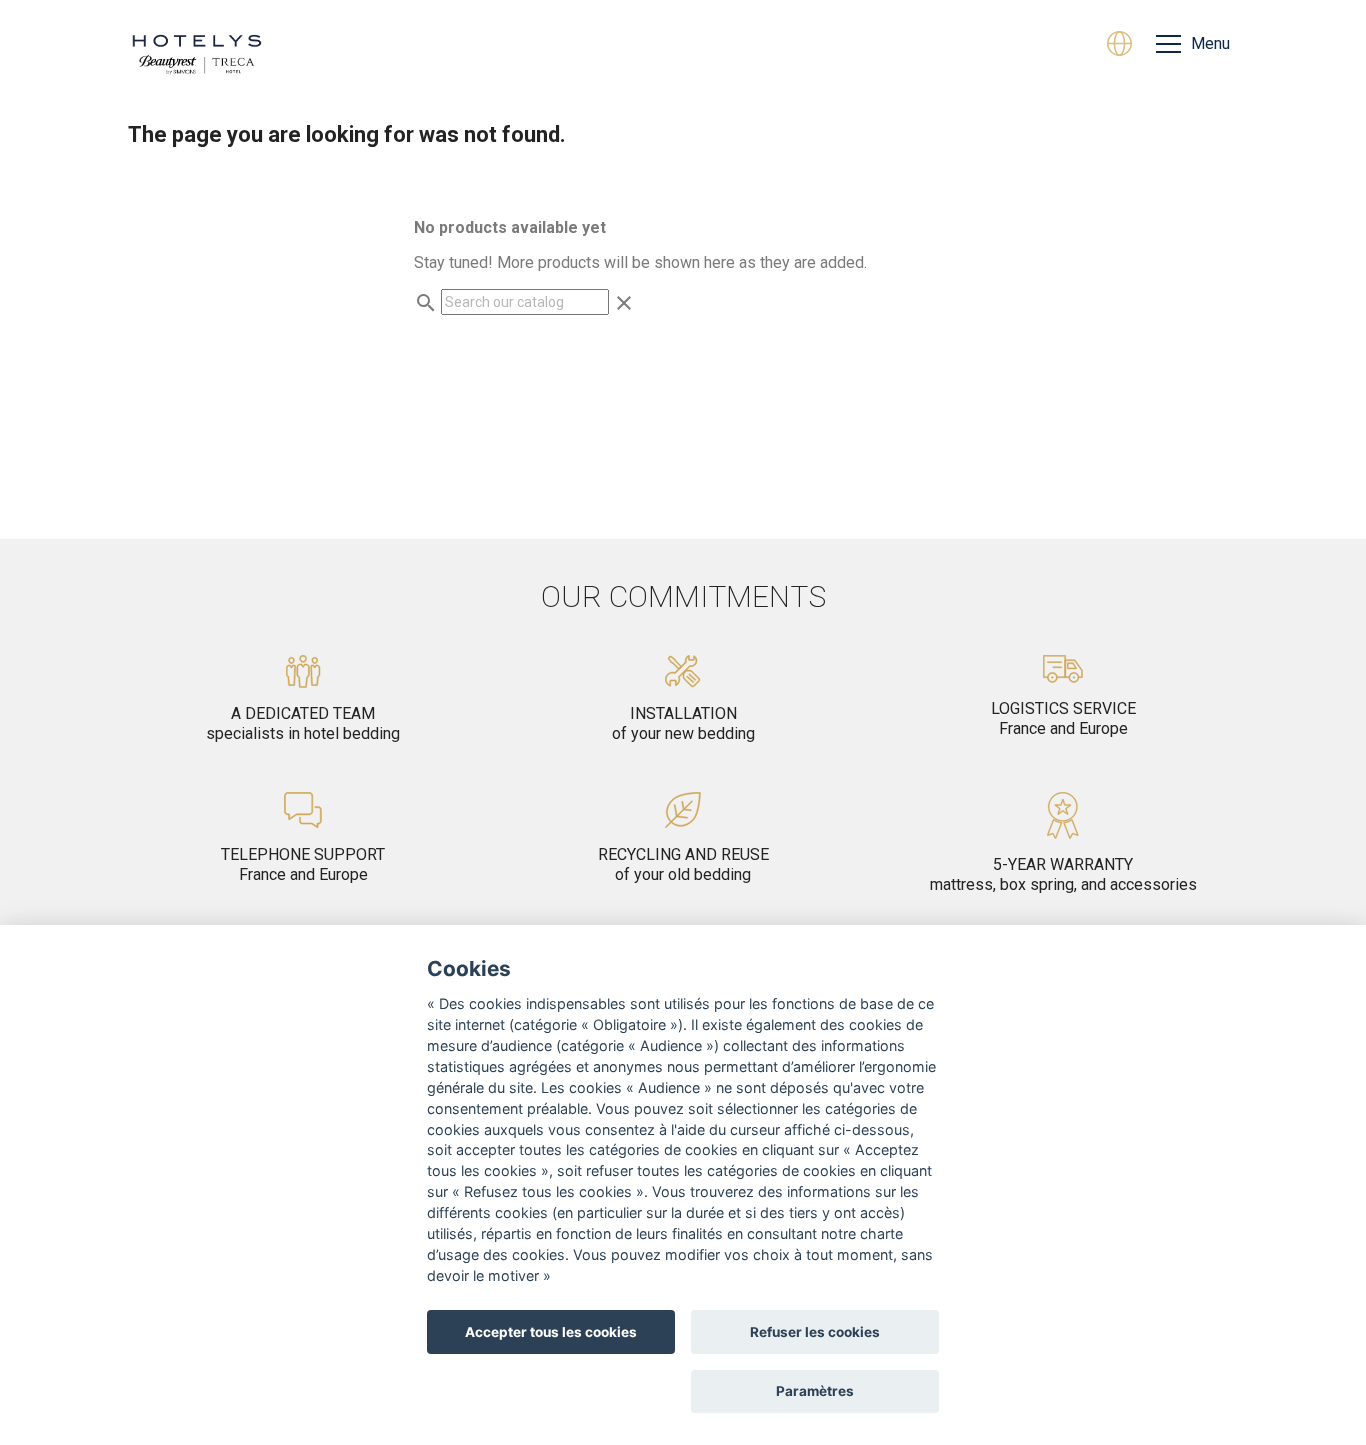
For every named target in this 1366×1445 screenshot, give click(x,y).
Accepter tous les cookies (551, 1332)
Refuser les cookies (815, 1332)
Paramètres (815, 1391)
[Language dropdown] (1119, 46)
